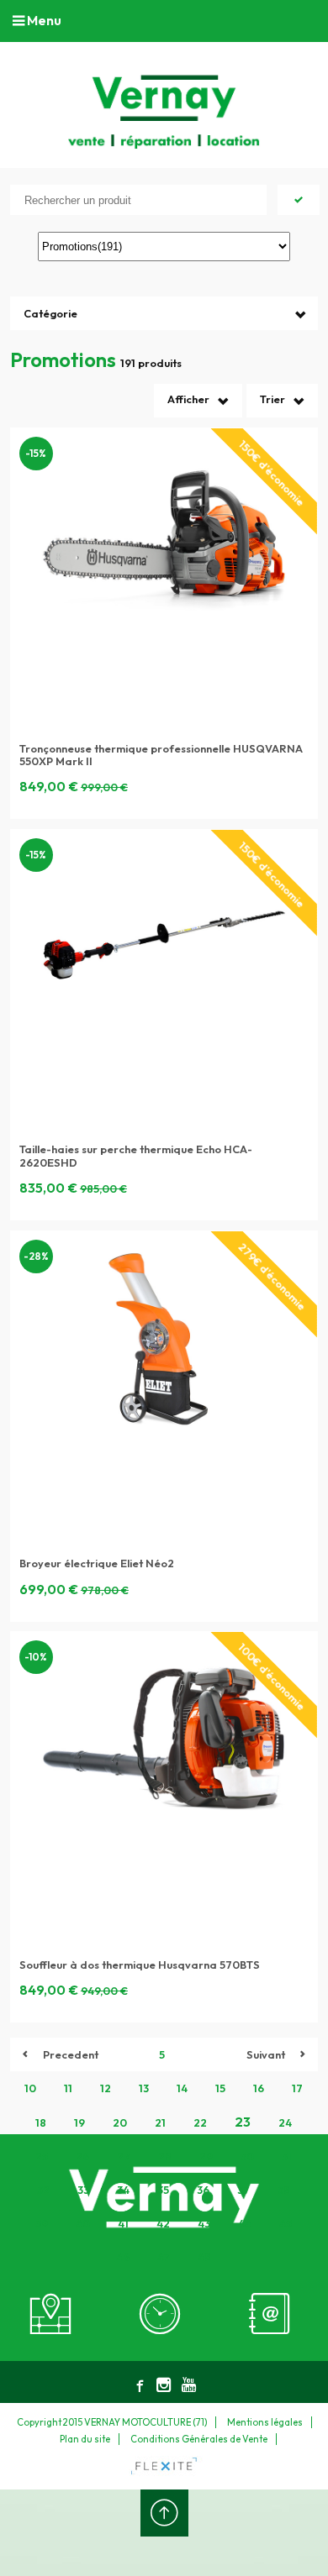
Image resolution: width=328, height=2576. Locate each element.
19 (79, 2122)
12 (106, 2088)
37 (243, 2190)
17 (297, 2088)
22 (200, 2122)
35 (163, 2190)
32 (43, 2190)
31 (287, 2156)
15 (220, 2088)
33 (83, 2190)
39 (42, 2223)
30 (247, 2156)
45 (286, 2223)
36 (203, 2190)
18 (41, 2122)
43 (204, 2223)
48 (204, 2257)
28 (165, 2156)
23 (243, 2122)
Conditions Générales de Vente (199, 2439)
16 (259, 2088)
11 (68, 2088)
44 (245, 2223)
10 (30, 2088)
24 (285, 2122)
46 (123, 2257)
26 (82, 2156)
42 (163, 2223)
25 (42, 2156)
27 (124, 2156)
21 (160, 2122)
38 (284, 2190)
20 (120, 2122)
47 (164, 2257)
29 (206, 2156)
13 (144, 2088)
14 (182, 2088)
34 (123, 2190)
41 (123, 2223)
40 (83, 2223)
